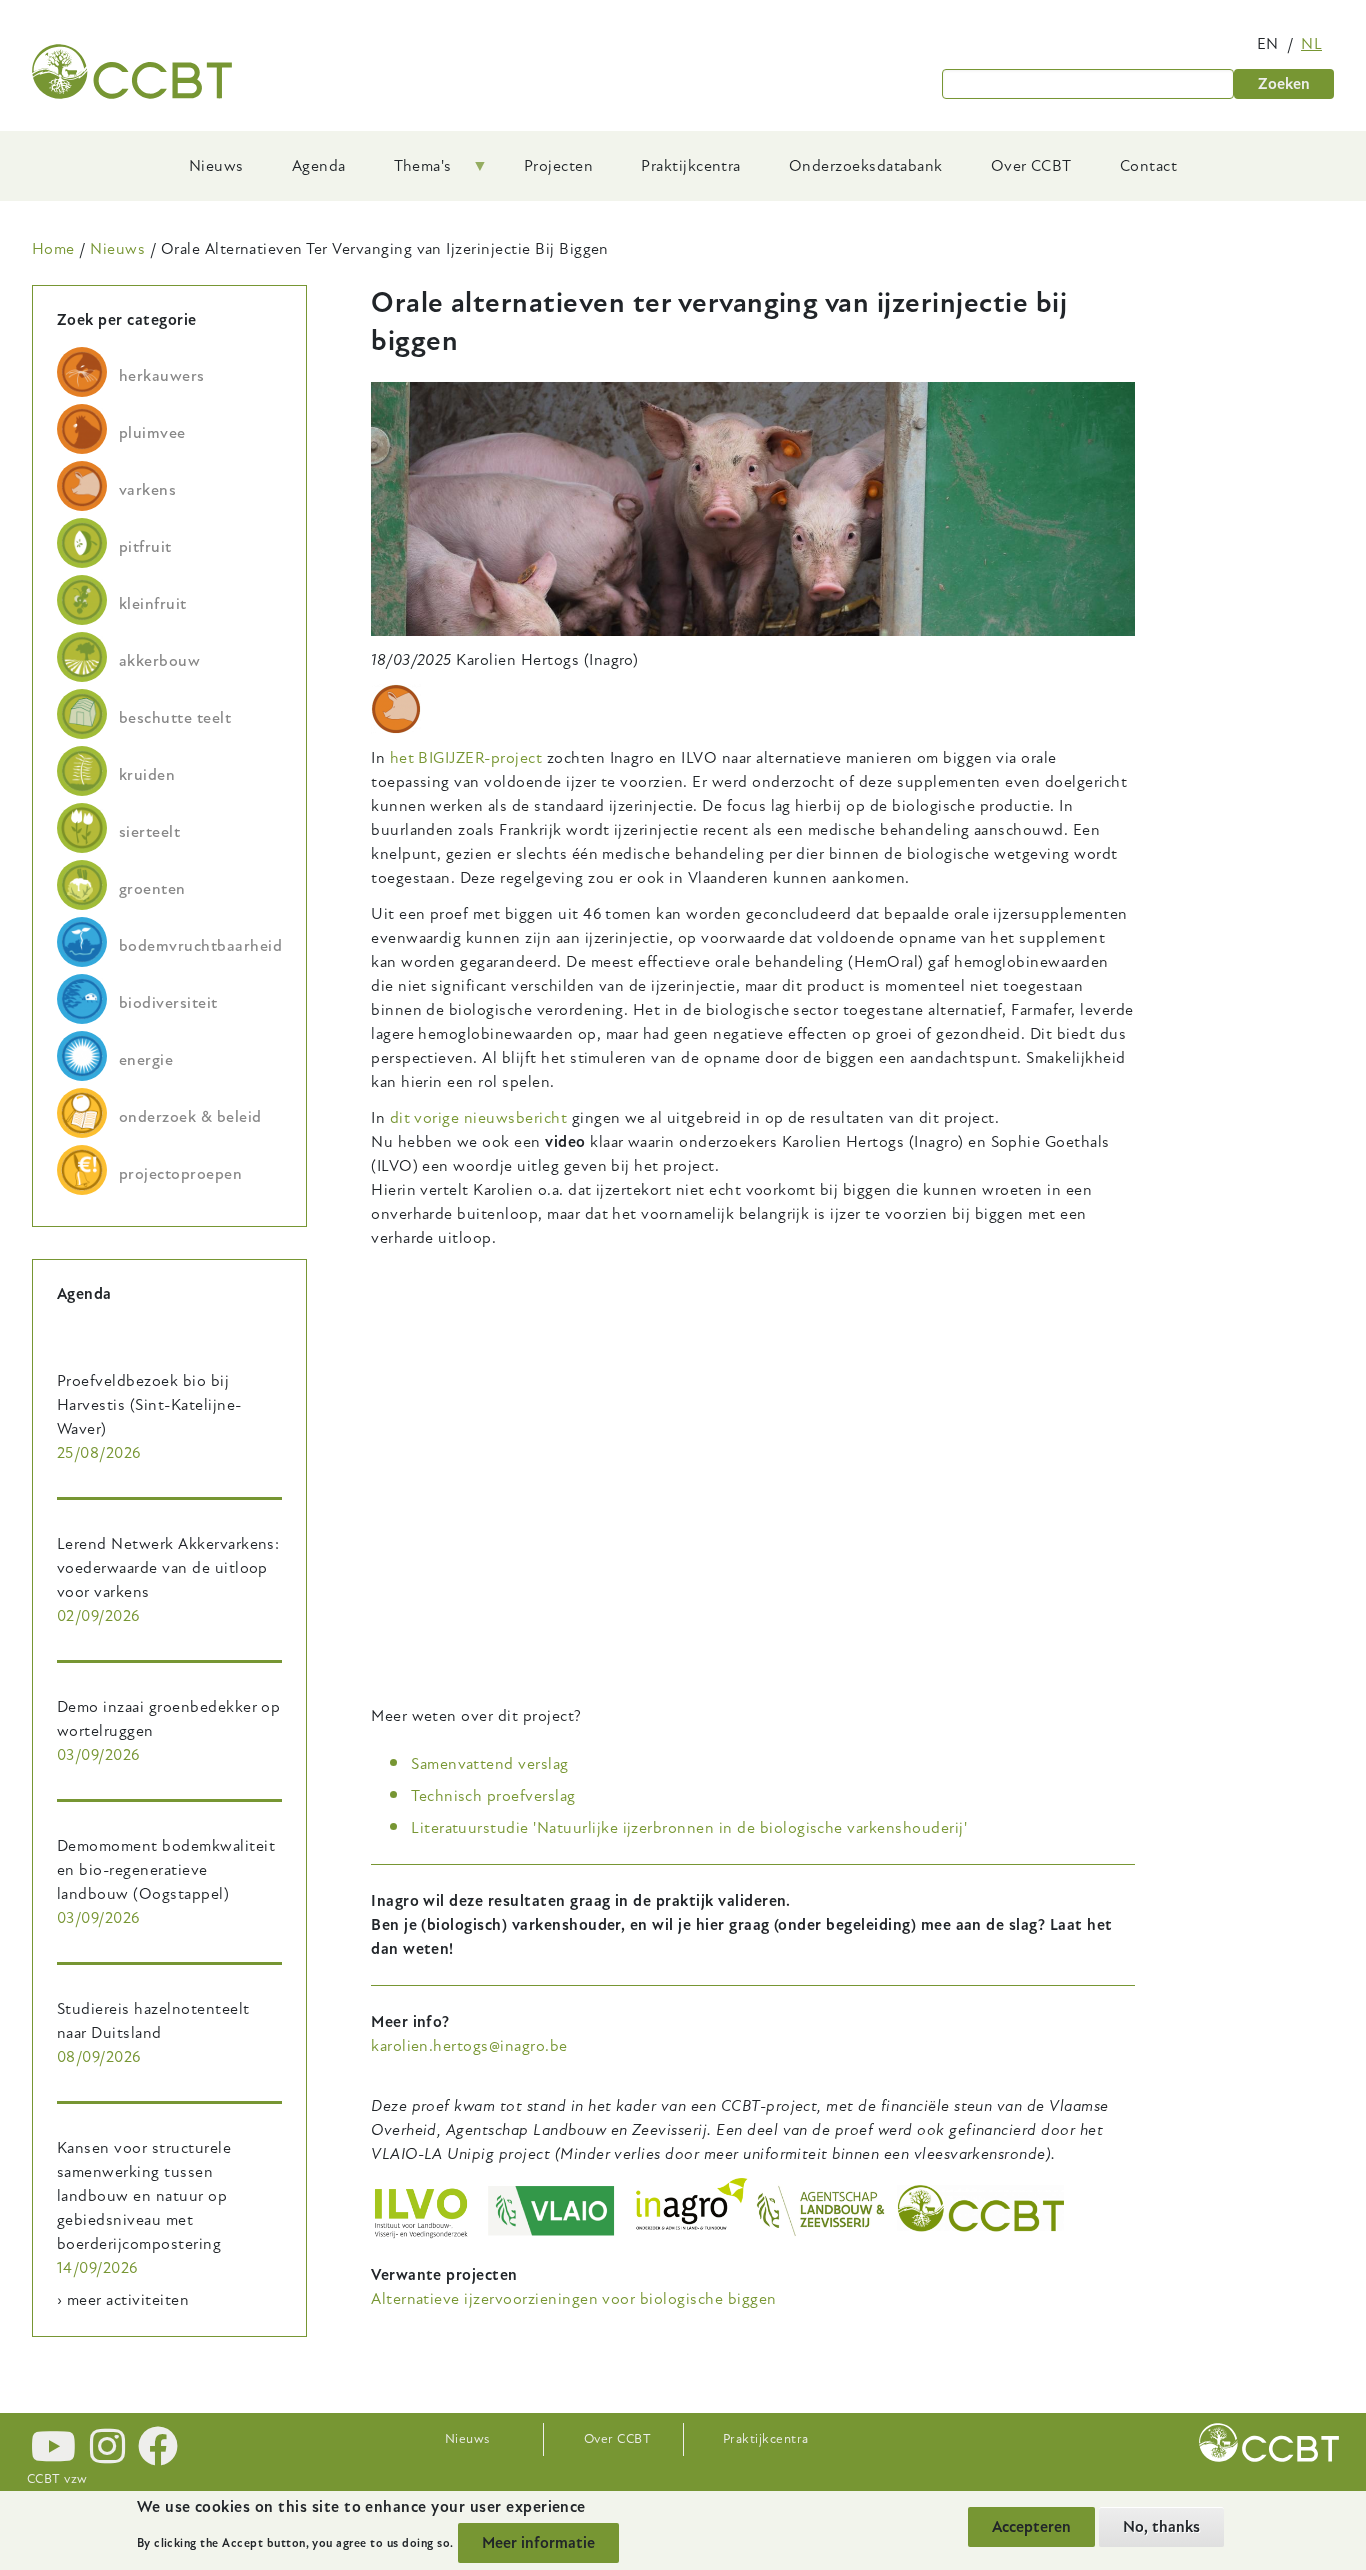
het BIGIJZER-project (466, 758)
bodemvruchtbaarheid (200, 946)
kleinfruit (153, 604)
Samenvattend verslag (490, 1764)
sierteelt (149, 832)
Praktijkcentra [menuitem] (691, 166)
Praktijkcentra (766, 2439)
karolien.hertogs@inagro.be (469, 2046)
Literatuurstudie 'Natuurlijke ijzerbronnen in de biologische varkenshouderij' (689, 1828)
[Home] (132, 71)
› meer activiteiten (123, 2300)
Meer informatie (538, 2543)
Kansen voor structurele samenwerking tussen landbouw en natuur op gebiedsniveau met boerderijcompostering (144, 2196)
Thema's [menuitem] (411, 173)
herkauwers (162, 376)
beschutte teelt (175, 718)
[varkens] (396, 709)
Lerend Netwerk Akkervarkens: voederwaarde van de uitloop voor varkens (168, 1568)
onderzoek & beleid (190, 1117)
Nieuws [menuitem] (216, 166)
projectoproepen (180, 1174)
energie (146, 1060)
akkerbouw (159, 661)
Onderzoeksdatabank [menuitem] (866, 166)
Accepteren (1031, 2527)
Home (53, 249)
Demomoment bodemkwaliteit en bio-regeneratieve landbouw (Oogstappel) (166, 1870)
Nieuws (117, 249)
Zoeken (1284, 84)
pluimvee (152, 433)
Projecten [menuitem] (558, 166)
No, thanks (1161, 2527)
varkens (147, 490)
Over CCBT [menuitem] (1031, 166)
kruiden (147, 775)
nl (1311, 44)
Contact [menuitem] (1148, 166)
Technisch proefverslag (493, 1796)
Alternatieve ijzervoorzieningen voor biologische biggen (573, 2299)
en (1268, 44)
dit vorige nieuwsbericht (479, 1118)
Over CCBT (617, 2439)
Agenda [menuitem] (319, 166)
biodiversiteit (168, 1003)
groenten (152, 889)
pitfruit (145, 547)
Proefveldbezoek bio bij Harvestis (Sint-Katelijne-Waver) (149, 1405)
